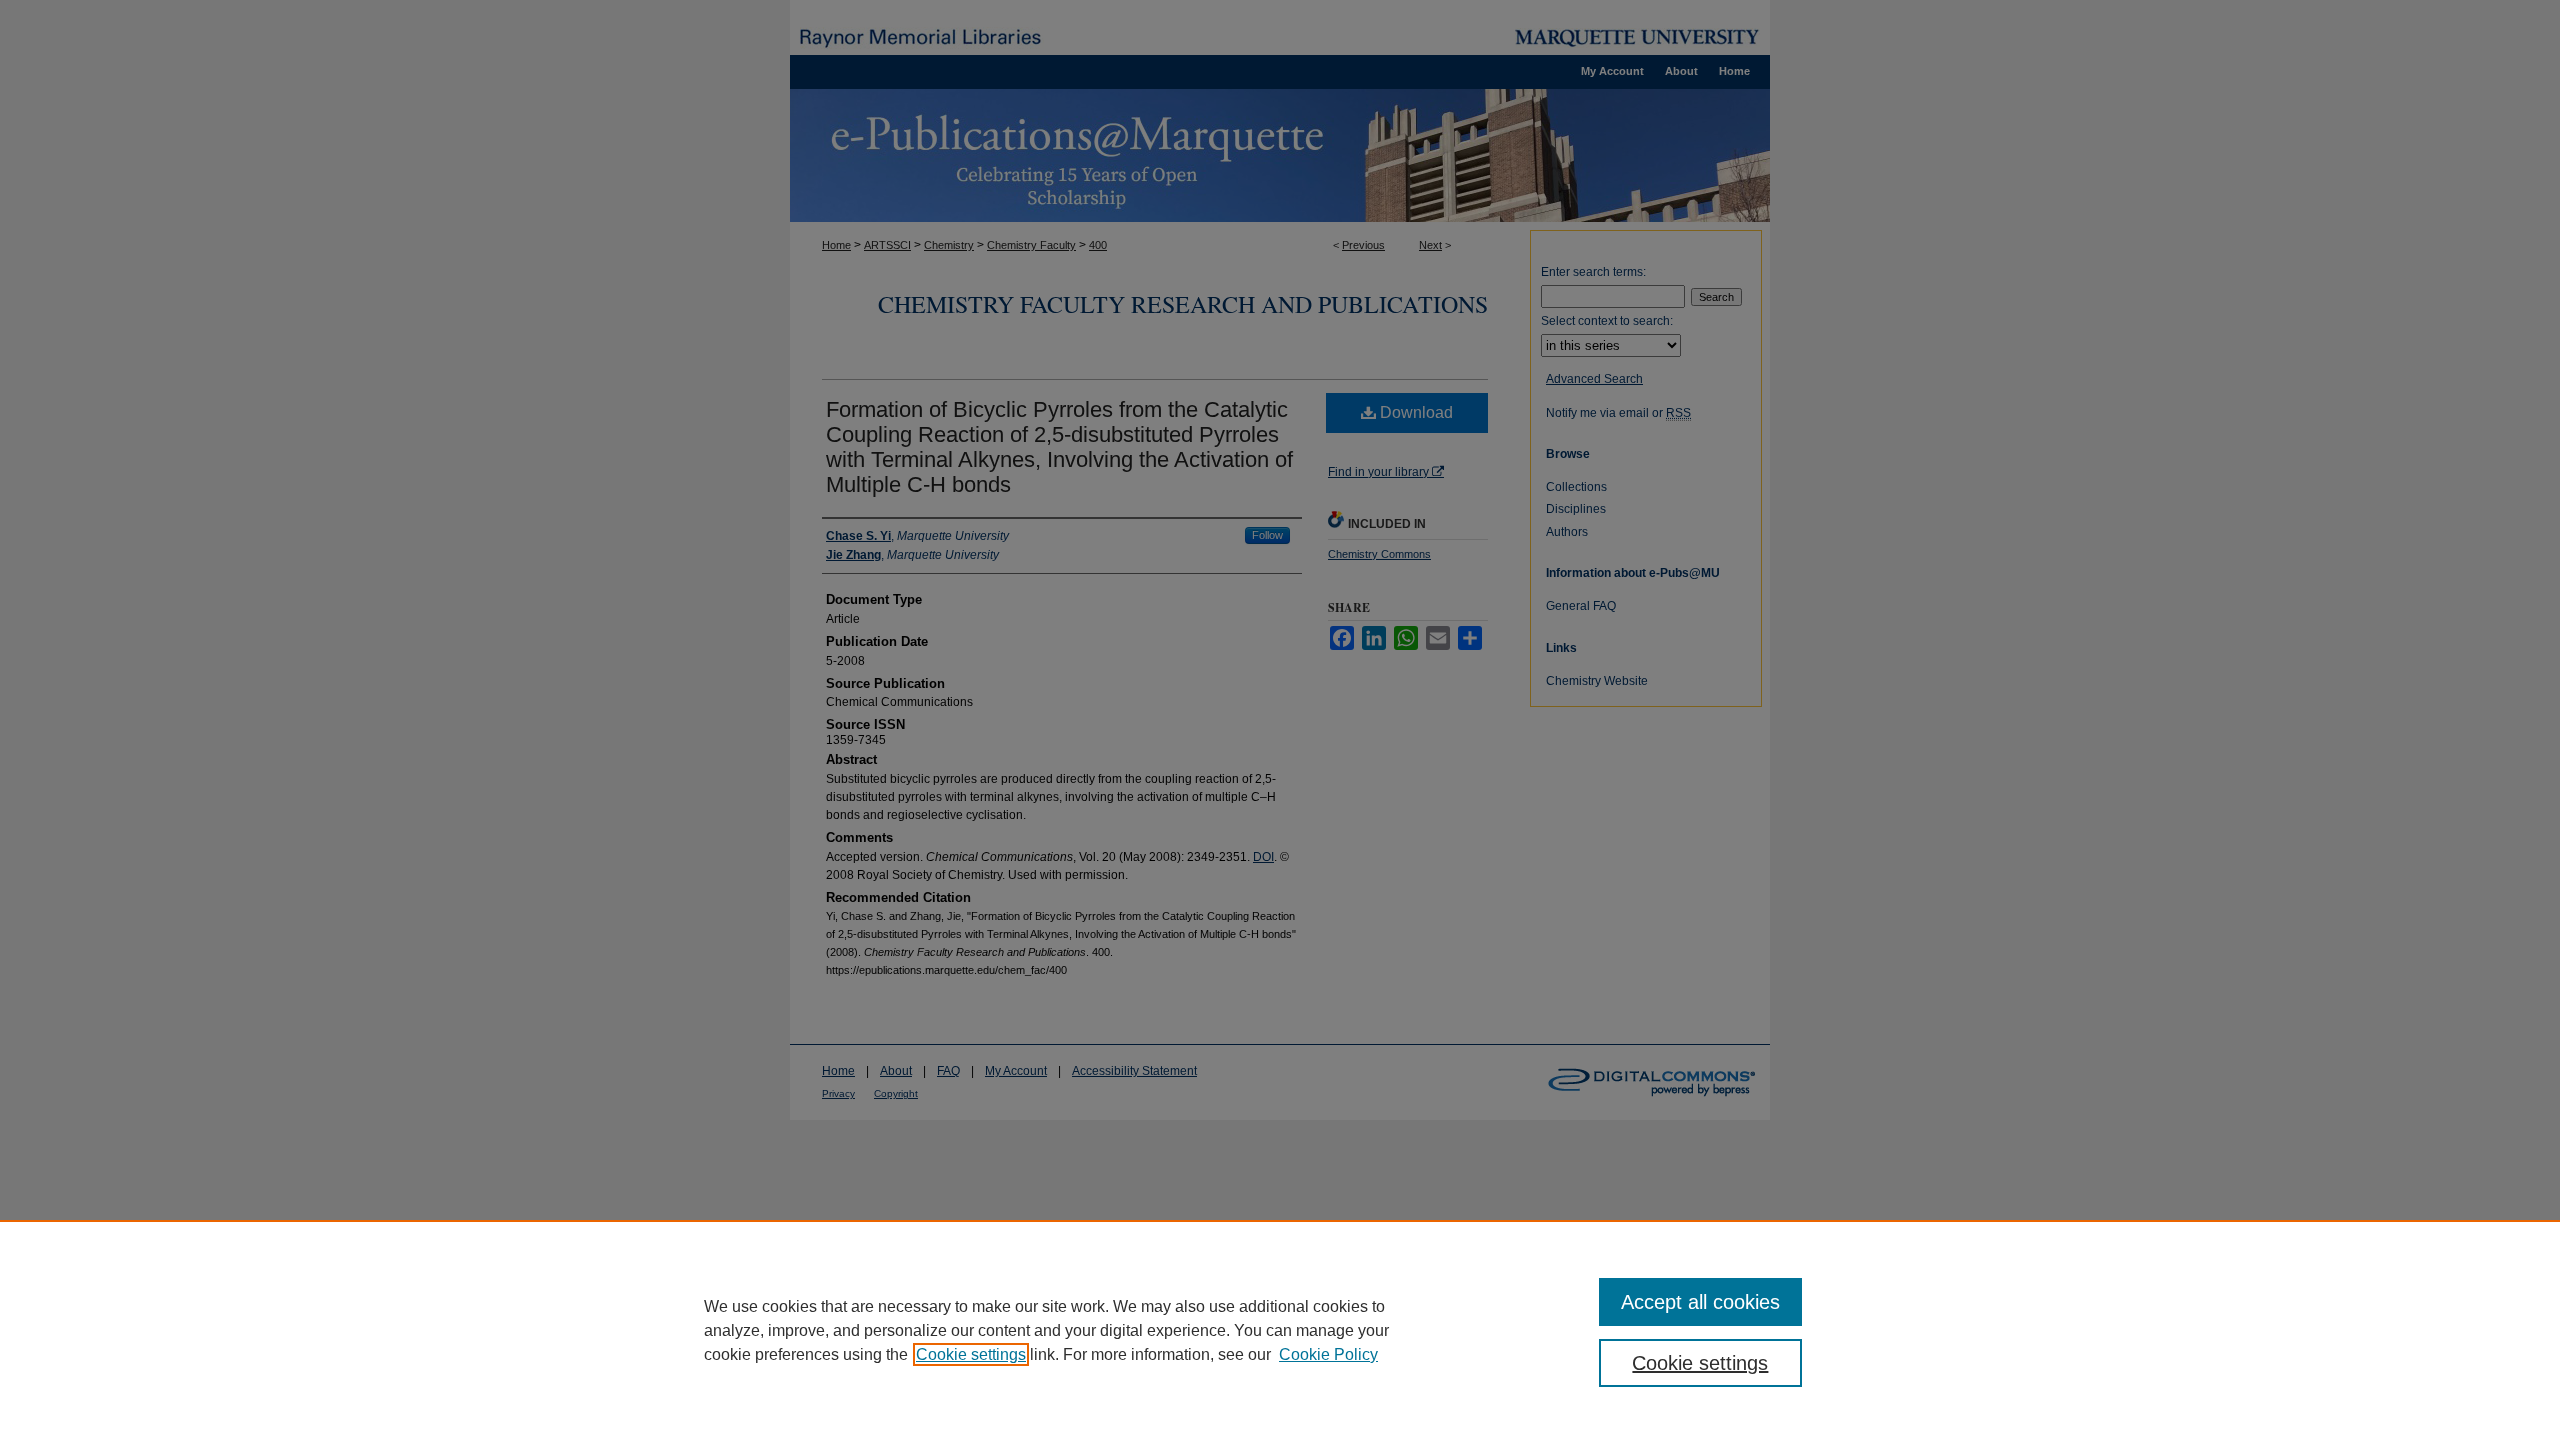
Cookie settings (971, 1354)
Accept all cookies (1700, 1302)
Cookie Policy (1328, 1354)
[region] (1280, 1330)
